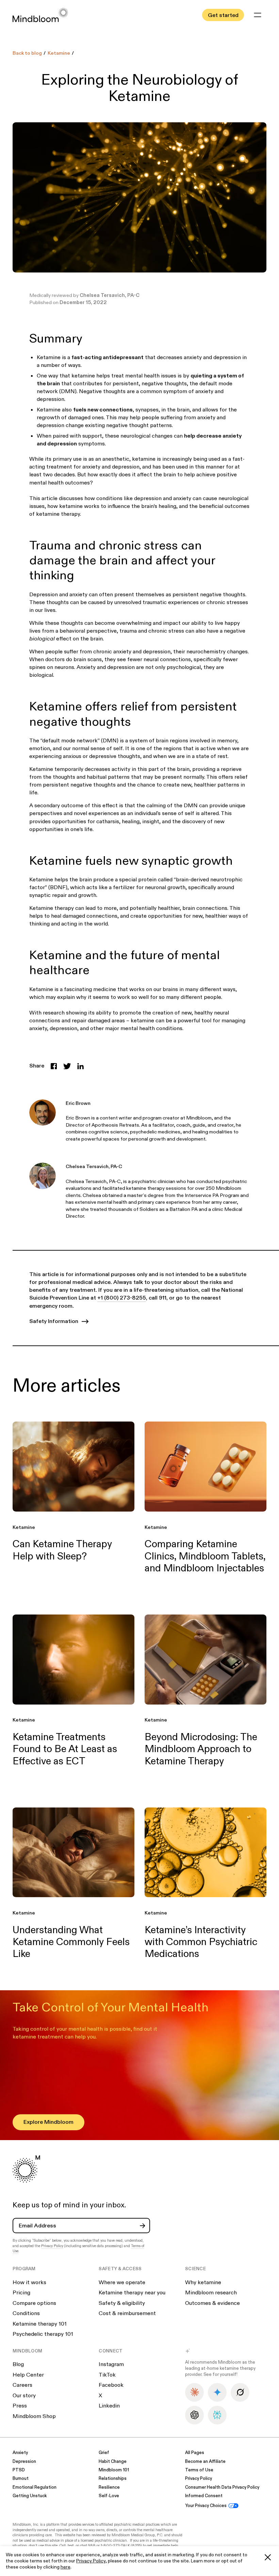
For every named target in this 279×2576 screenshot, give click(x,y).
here (65, 2567)
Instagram (111, 2364)
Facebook (111, 2385)
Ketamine (59, 53)
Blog (18, 2364)
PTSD (19, 2470)
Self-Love (109, 2496)
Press (20, 2406)
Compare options (34, 2303)
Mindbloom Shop (34, 2416)
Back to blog (27, 53)
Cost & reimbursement (127, 2313)
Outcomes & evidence (212, 2303)
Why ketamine (203, 2282)
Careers (22, 2385)
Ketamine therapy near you (132, 2293)
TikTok (107, 2375)
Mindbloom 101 (114, 2470)
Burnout (21, 2479)
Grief (104, 2453)
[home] (40, 15)
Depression (24, 2462)
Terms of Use (199, 2470)
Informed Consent (204, 2496)
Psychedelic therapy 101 (43, 2334)
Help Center (28, 2375)
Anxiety (20, 2453)
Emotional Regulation (35, 2487)
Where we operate (122, 2282)
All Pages (195, 2453)
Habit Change (113, 2462)
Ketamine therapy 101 (40, 2324)
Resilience (109, 2487)
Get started (223, 15)
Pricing (21, 2293)
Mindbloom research (211, 2293)
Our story (24, 2396)
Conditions (26, 2313)
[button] (258, 15)
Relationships (113, 2479)
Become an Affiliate (205, 2462)
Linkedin (109, 2406)
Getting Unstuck (30, 2496)
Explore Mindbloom (48, 2122)
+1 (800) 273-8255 (122, 1298)
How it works (29, 2282)
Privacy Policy (91, 2561)
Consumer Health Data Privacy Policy (222, 2487)
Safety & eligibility (122, 2303)
